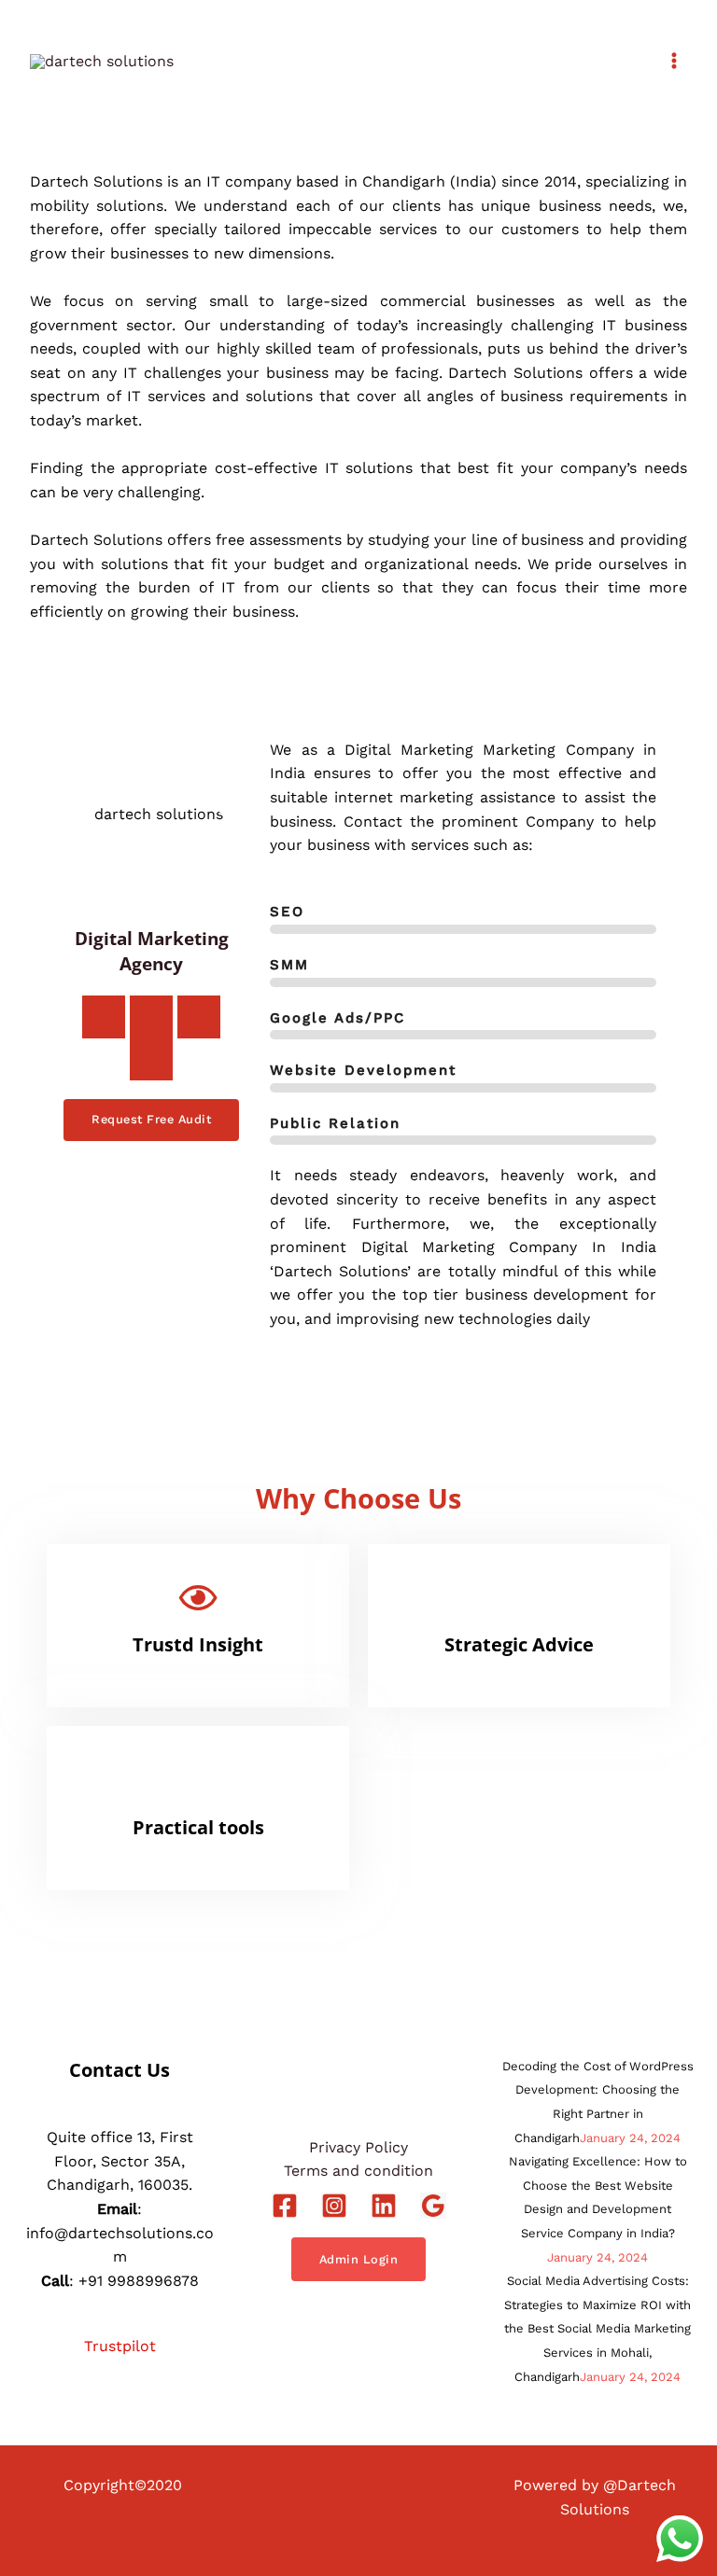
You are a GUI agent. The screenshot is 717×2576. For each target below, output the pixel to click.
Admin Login (359, 2259)
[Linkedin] (384, 2206)
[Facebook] (285, 2206)
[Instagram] (334, 2206)
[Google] (433, 2206)
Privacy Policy (358, 2147)
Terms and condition (358, 2171)
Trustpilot (120, 2346)
